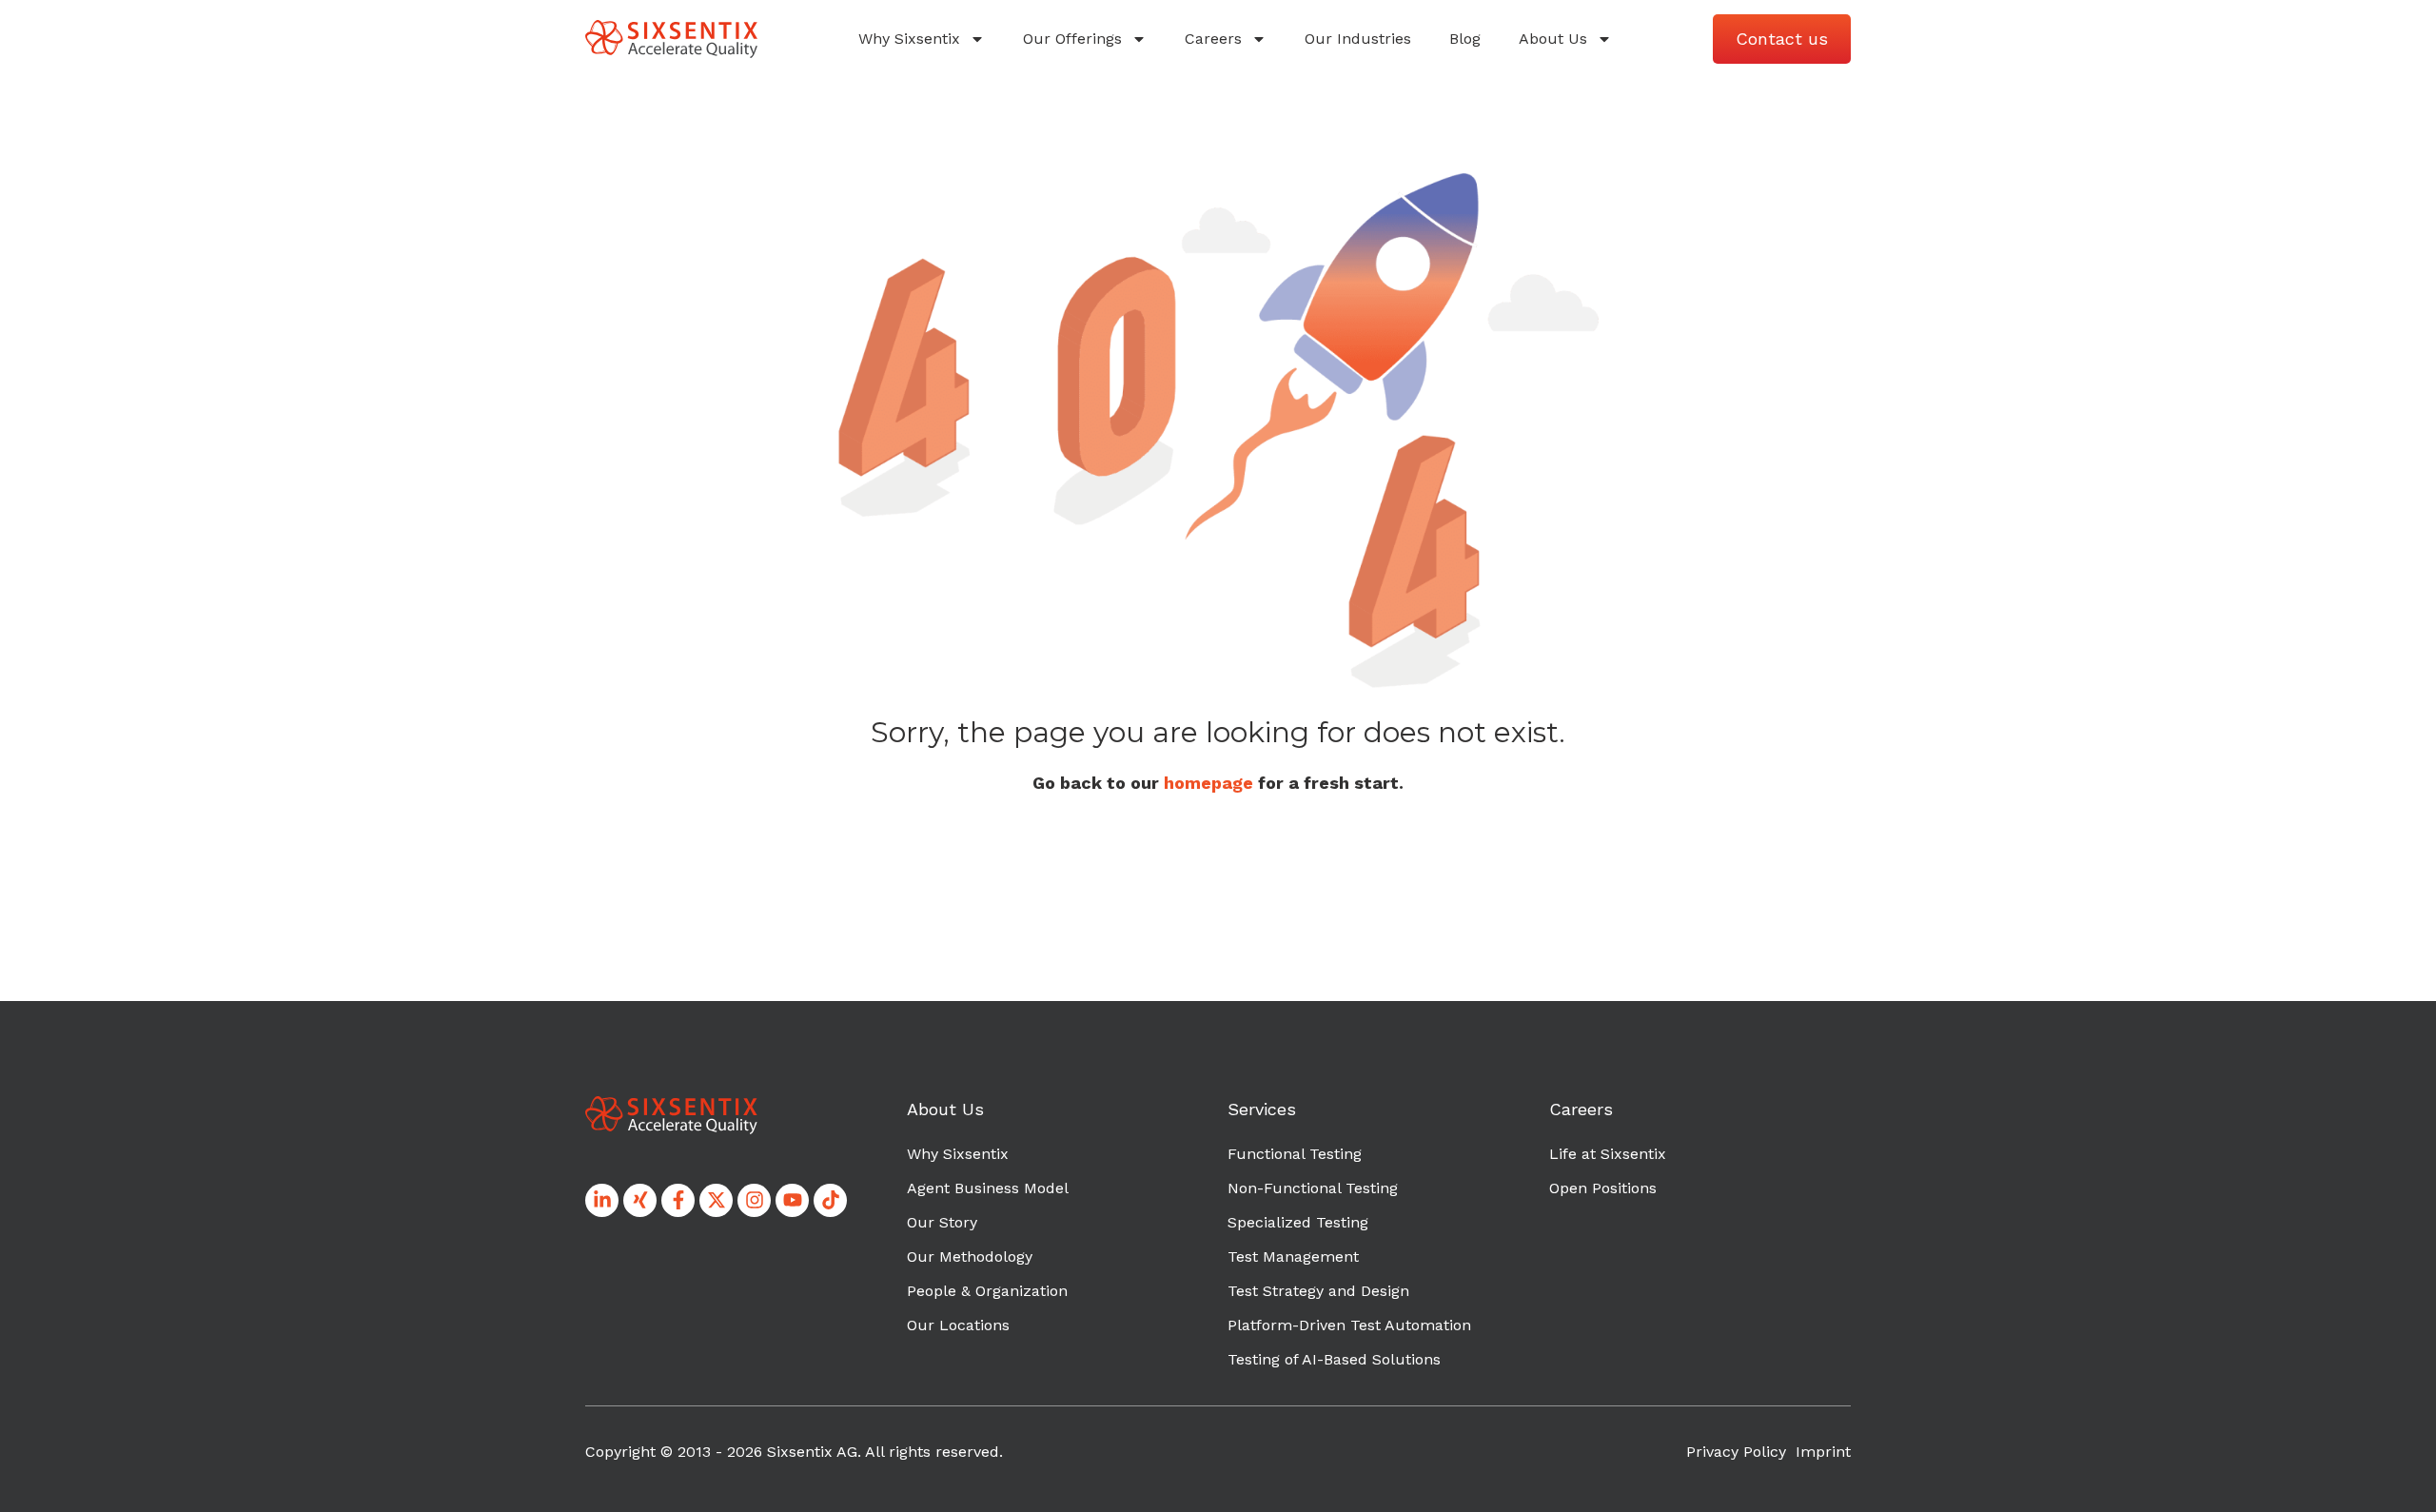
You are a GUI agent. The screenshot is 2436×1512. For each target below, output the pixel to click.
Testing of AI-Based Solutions (1334, 1359)
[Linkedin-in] (602, 1200)
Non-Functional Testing (1313, 1188)
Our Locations (958, 1325)
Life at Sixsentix (1608, 1154)
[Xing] (640, 1200)
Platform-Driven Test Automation (1349, 1325)
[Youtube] (792, 1200)
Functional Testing (1295, 1154)
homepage (1208, 783)
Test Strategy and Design (1318, 1291)
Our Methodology (970, 1257)
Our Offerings (1072, 39)
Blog (1465, 39)
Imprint (1823, 1452)
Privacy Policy (1736, 1452)
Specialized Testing (1298, 1222)
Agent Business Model (988, 1188)
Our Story (942, 1222)
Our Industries (1358, 39)
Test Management (1293, 1257)
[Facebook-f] (678, 1200)
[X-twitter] (716, 1200)
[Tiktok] (830, 1200)
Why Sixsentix (909, 39)
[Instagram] (754, 1200)
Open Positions (1603, 1188)
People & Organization (987, 1291)
